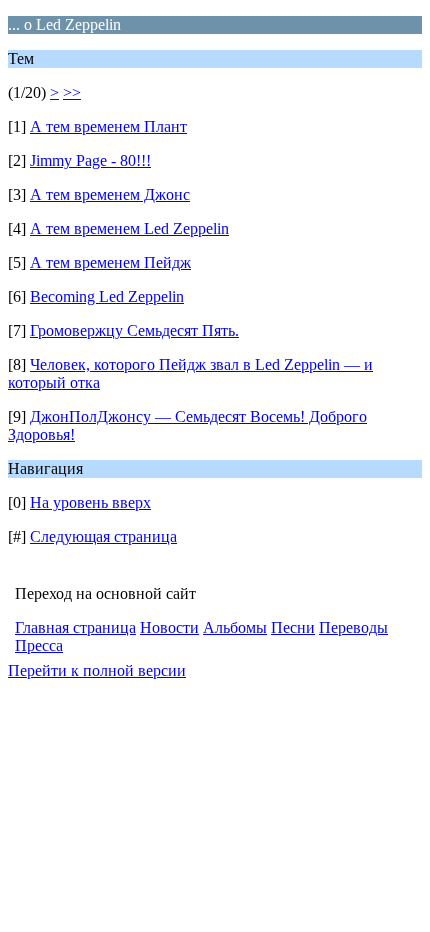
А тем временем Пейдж (110, 262)
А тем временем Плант (108, 126)
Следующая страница (103, 536)
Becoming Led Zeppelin (107, 296)
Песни (293, 627)
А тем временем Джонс (110, 194)
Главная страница (75, 627)
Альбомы (235, 627)
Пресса (39, 645)
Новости (169, 627)
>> (72, 92)
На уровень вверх (90, 502)
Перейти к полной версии (97, 670)
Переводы (353, 627)
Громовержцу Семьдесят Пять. (134, 330)
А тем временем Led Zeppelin (129, 228)
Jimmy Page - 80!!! (90, 160)
